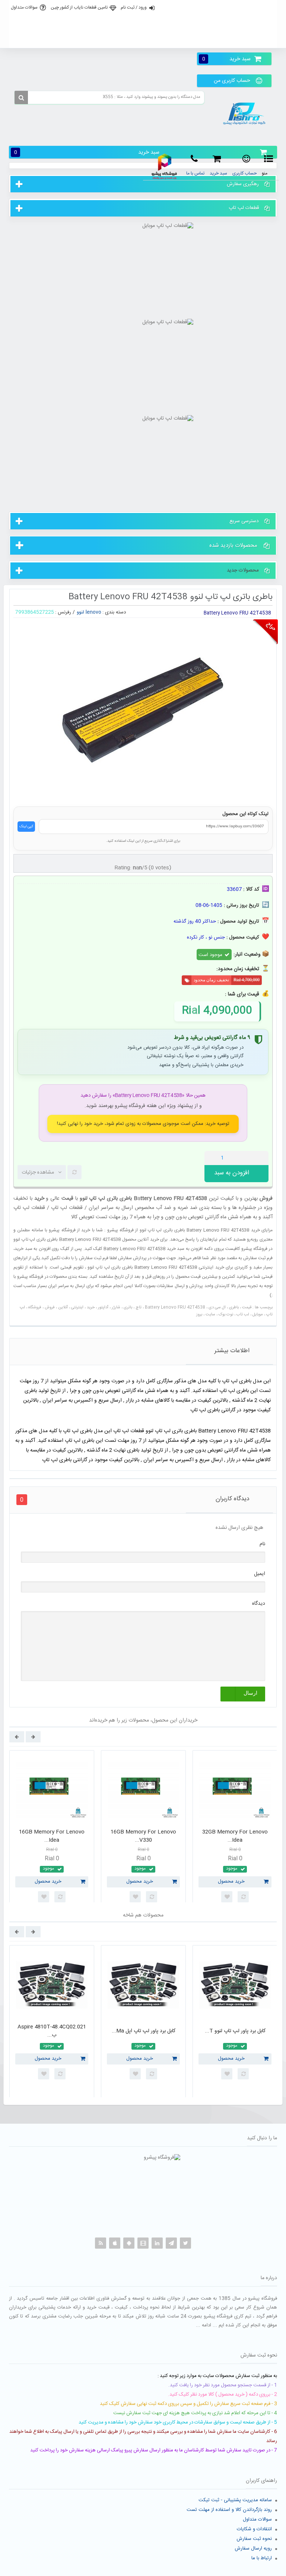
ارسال (250, 1693)
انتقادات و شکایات (254, 2529)
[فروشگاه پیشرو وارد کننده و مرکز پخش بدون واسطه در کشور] (246, 114)
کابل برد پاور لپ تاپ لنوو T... (235, 2031)
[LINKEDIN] (157, 2243)
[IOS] (115, 2243)
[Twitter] (185, 2243)
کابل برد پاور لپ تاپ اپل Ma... (144, 2031)
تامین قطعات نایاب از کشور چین (79, 7)
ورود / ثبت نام (134, 7)
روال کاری (142, 24)
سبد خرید (226, 59)
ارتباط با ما (262, 2558)
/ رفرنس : (65, 612)
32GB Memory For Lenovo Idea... (235, 1836)
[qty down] (247, 1158)
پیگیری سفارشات (142, 40)
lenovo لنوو (89, 612)
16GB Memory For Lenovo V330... (143, 1836)
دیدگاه (259, 1604)
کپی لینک (26, 827)
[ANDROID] (129, 2243)
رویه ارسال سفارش (253, 2548)
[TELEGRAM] (171, 2243)
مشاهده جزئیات (38, 1172)
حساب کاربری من (232, 81)
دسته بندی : (114, 612)
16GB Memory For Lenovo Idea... (52, 1836)
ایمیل (260, 1574)
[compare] (74, 1172)
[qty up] (261, 1158)
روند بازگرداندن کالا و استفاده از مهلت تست (229, 2510)
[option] (52, 1829)
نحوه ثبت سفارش (254, 2539)
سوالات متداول (24, 7)
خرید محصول (48, 1882)
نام (262, 1544)
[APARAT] (143, 2243)
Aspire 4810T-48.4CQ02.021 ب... (52, 2031)
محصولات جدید (243, 570)
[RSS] (101, 2243)
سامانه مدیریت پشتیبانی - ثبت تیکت (235, 2500)
